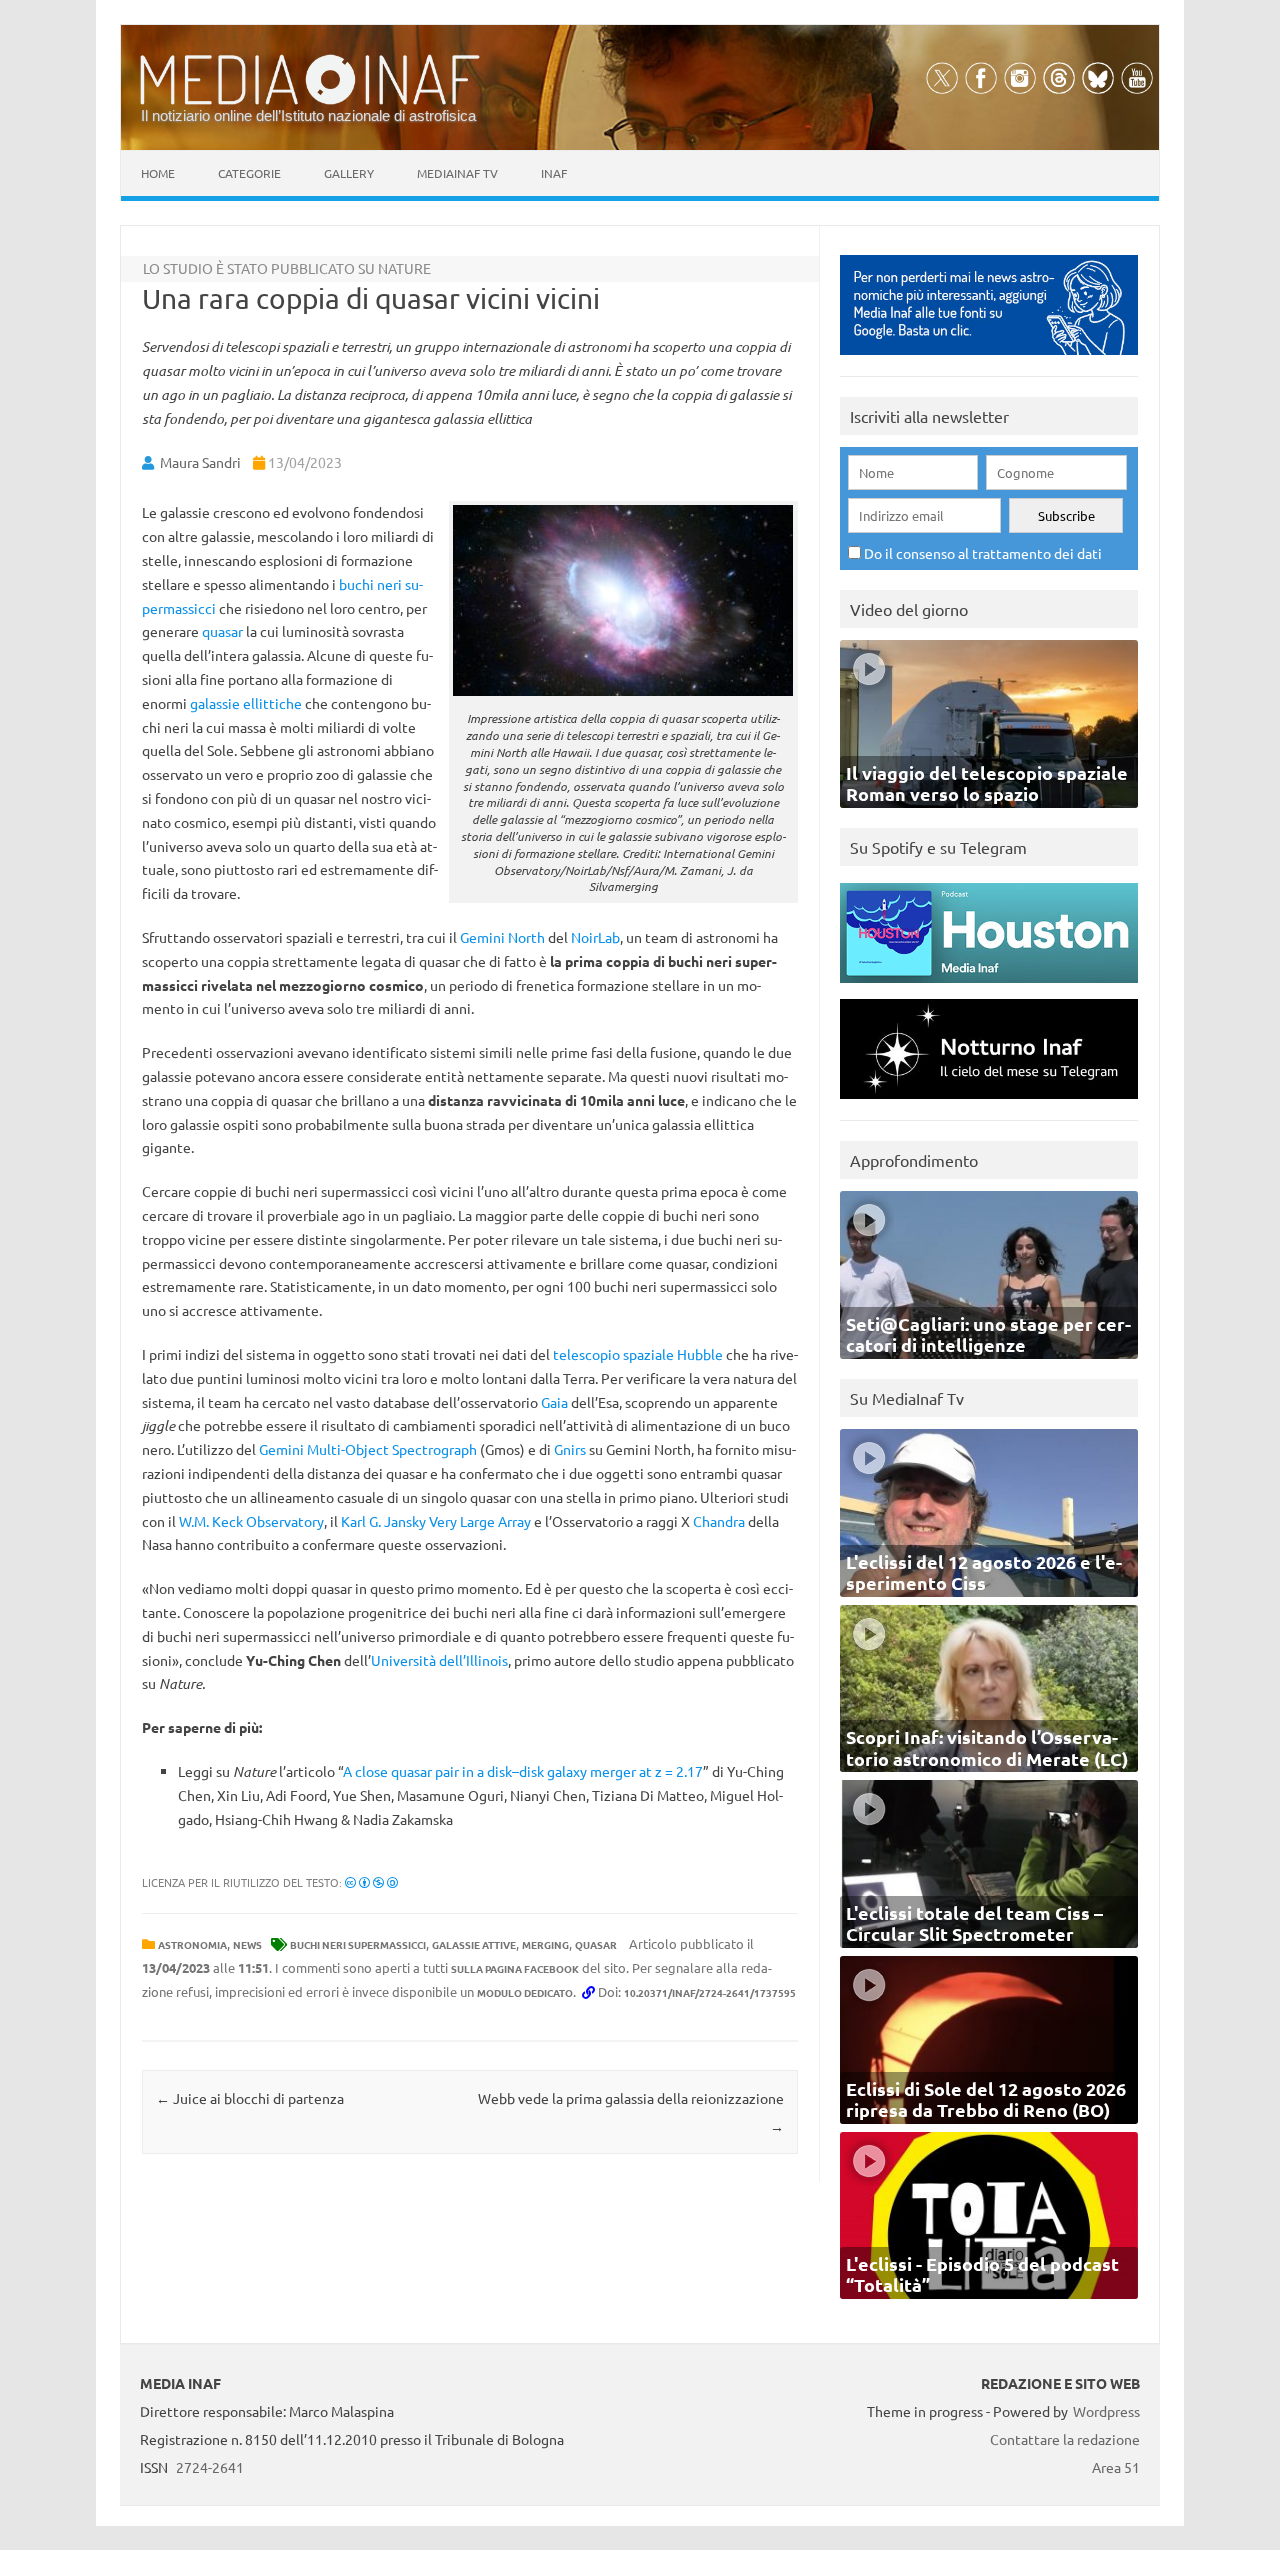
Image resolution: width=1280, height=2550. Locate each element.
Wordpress (1106, 2411)
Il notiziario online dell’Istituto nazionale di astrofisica (308, 115)
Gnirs (570, 1449)
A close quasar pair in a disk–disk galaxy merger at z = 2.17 (523, 1771)
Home (158, 173)
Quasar (596, 1944)
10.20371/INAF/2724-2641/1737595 (710, 1992)
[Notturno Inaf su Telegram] (989, 1103)
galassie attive (474, 1944)
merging (545, 1944)
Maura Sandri (200, 462)
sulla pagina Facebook (515, 1968)
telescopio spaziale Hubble (638, 1354)
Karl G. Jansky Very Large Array (436, 1521)
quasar (222, 631)
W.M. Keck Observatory (251, 1521)
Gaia (554, 1402)
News (247, 1944)
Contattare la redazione (1065, 2439)
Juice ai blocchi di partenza (250, 2098)
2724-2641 (210, 2467)
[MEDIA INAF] (310, 101)
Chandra (719, 1521)
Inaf (554, 173)
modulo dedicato (525, 1992)
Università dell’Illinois (439, 1660)
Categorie (249, 173)
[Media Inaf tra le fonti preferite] (989, 359)
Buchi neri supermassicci (358, 1944)
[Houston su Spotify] (989, 987)
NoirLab (595, 937)
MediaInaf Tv (457, 173)
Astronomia (192, 1944)
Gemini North (502, 937)
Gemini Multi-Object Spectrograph (368, 1449)
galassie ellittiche (246, 703)
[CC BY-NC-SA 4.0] (371, 1882)
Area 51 (1116, 2467)
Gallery (349, 173)
